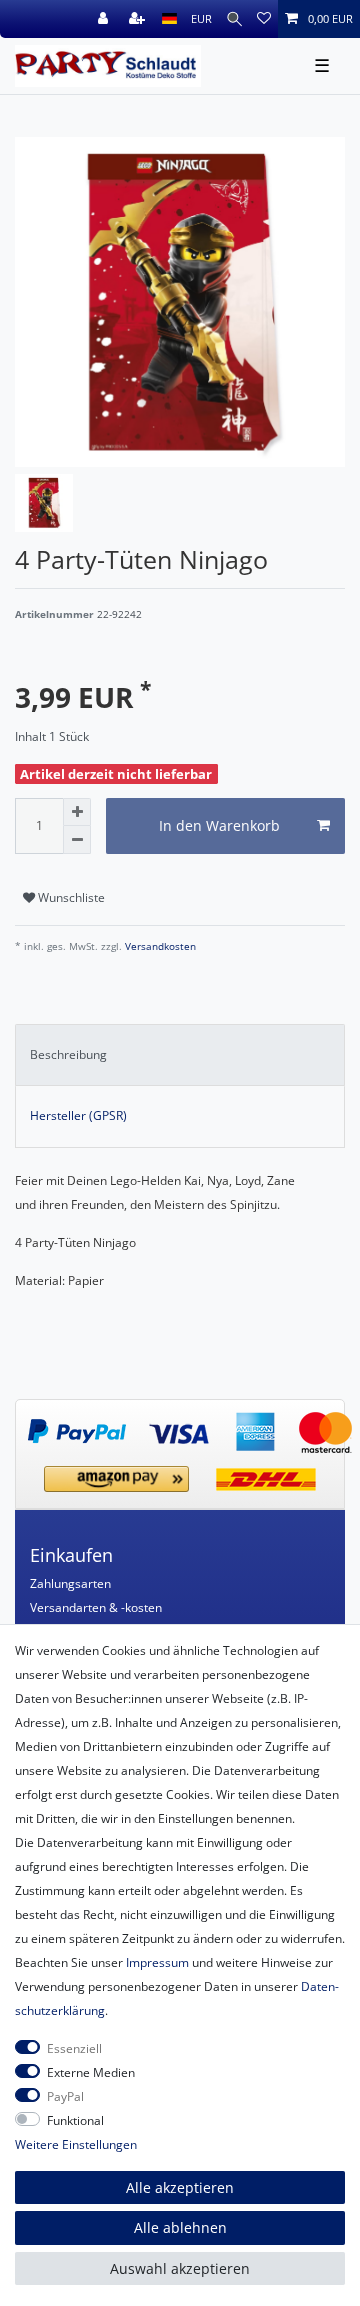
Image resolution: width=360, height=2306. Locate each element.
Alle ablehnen (180, 2227)
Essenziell (74, 2048)
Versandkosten (159, 946)
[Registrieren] (139, 19)
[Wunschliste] (264, 19)
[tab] (180, 1055)
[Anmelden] (105, 19)
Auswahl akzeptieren (180, 2268)
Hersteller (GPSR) (78, 1115)
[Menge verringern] (77, 840)
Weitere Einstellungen (76, 2144)
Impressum (157, 1962)
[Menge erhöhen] (77, 812)
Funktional (75, 2120)
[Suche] (234, 19)
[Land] (169, 19)
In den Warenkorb (219, 825)
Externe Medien (91, 2072)
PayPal (65, 2096)
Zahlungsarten (70, 1583)
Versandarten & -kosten (96, 1607)
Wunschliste (70, 897)
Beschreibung (68, 1054)
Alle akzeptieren (180, 2187)
